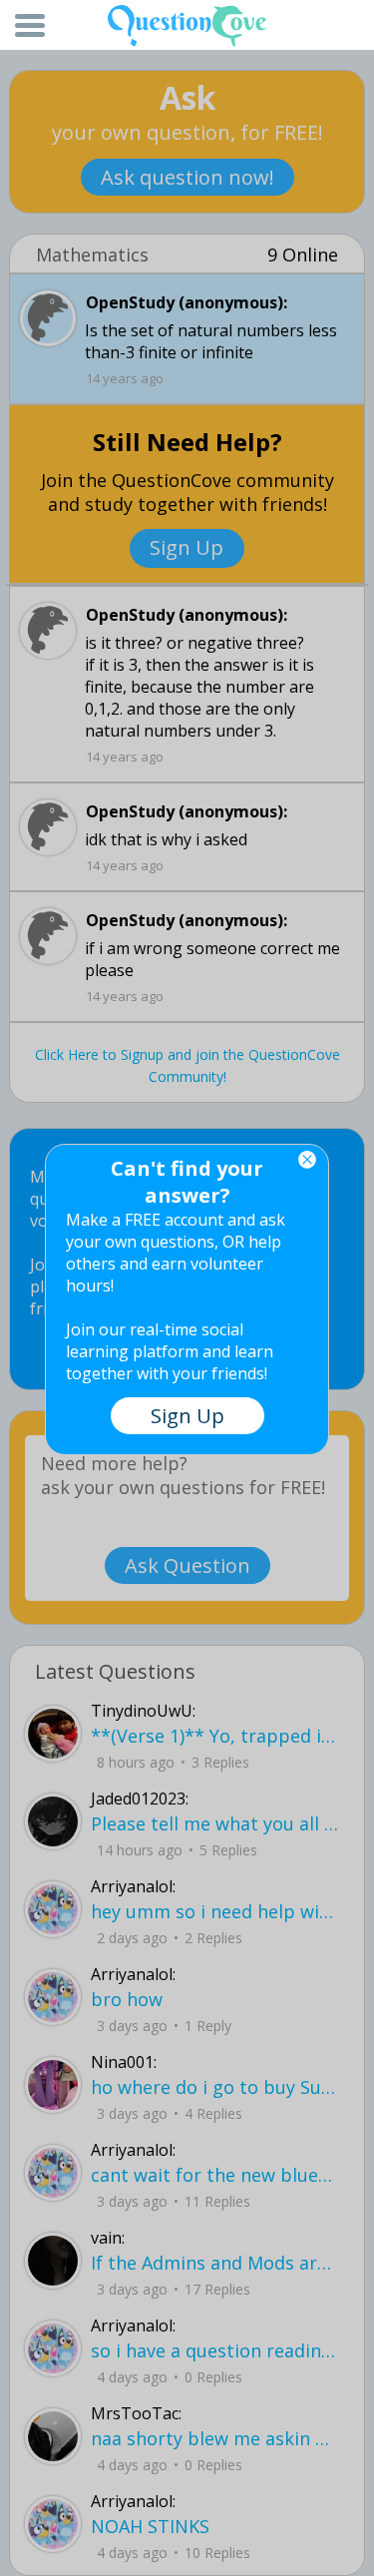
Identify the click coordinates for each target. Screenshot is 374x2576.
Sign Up (187, 1416)
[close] (307, 1160)
